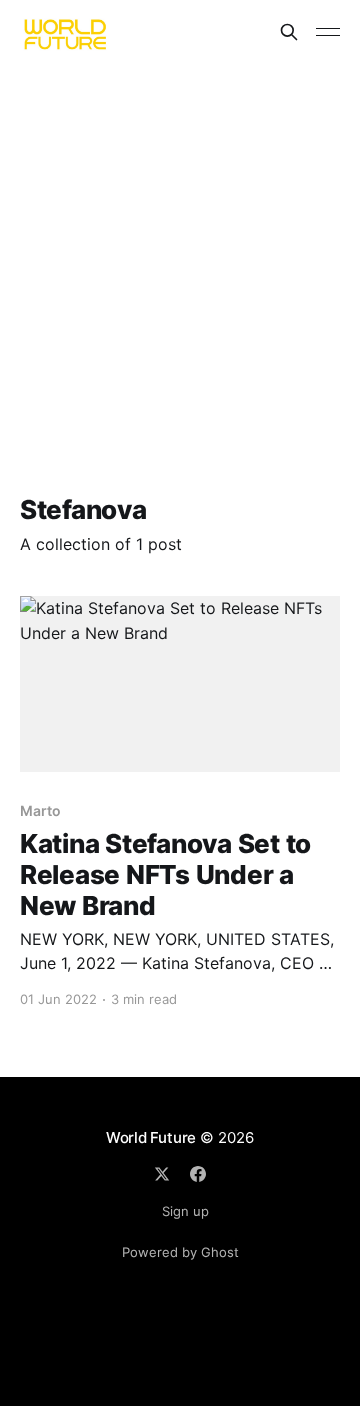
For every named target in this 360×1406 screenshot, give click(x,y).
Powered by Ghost (180, 1252)
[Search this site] (289, 32)
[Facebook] (198, 1174)
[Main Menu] (328, 32)
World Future (151, 1137)
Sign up (185, 1211)
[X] (162, 1174)
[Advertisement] (180, 254)
